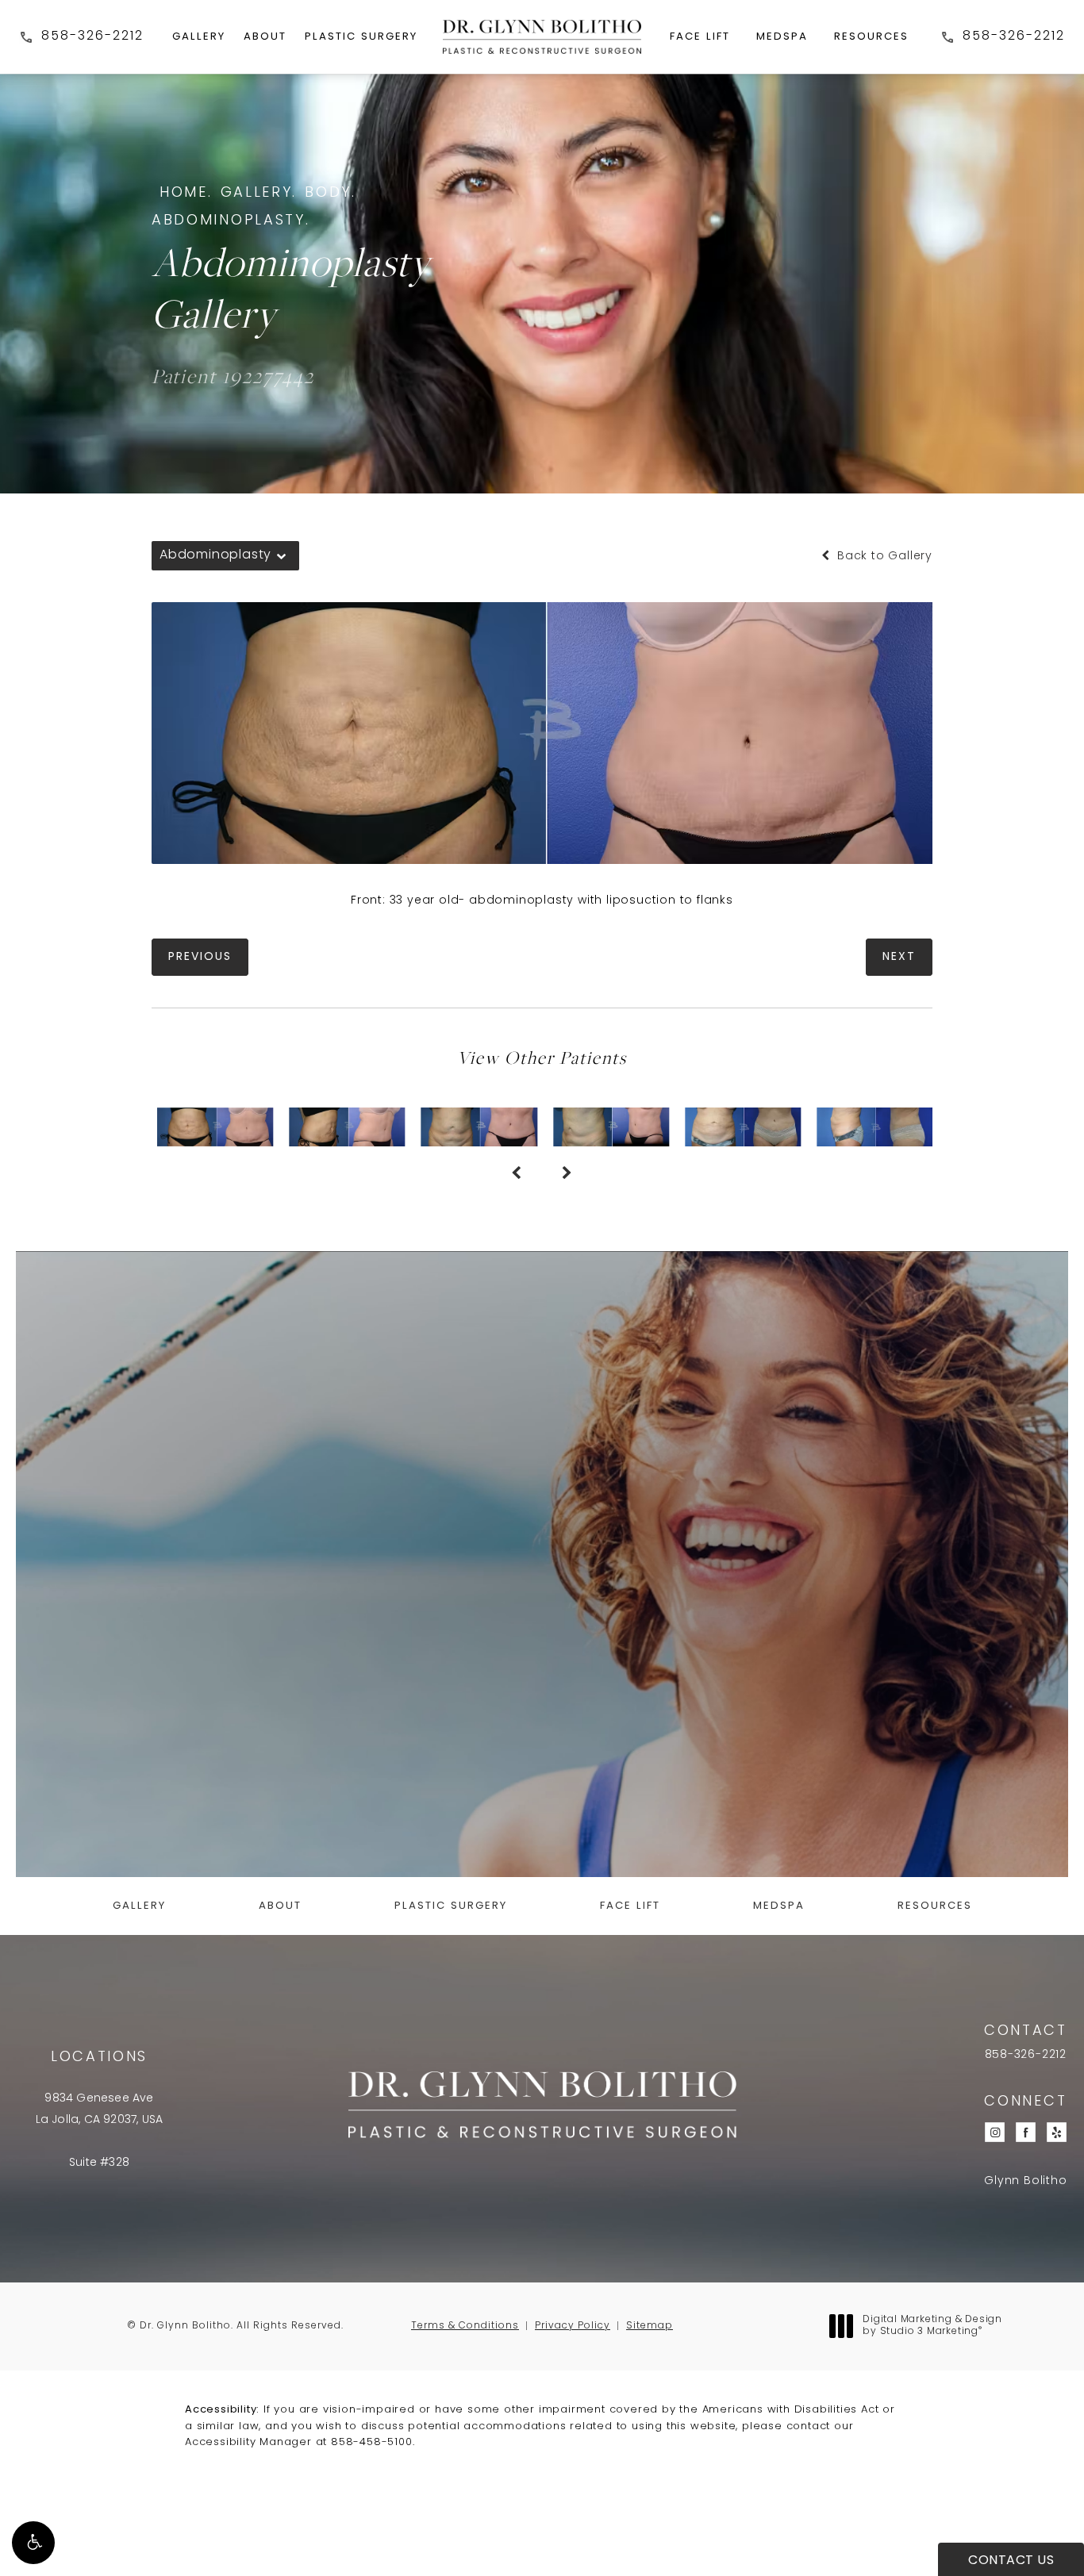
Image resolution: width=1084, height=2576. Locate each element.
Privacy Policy (573, 2326)
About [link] (265, 37)
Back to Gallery (883, 557)
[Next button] (567, 1175)
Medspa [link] (782, 37)
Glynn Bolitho (1025, 2182)
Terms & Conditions (465, 2326)
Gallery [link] (199, 37)
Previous (200, 957)
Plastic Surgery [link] (361, 37)
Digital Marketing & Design (932, 2327)
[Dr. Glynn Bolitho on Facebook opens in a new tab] (1026, 2133)
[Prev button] (517, 1175)
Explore (542, 1776)
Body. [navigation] (331, 194)
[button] (33, 2543)
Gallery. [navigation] (259, 194)
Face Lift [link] (700, 37)
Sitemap (650, 2326)
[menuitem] (199, 37)
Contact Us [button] (1011, 2561)
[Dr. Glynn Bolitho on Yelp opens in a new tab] (1057, 2133)
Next (899, 957)
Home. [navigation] (186, 194)
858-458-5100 (372, 2442)
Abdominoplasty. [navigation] (231, 221)
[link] (81, 37)
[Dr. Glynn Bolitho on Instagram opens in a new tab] (995, 2133)
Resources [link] (871, 37)
